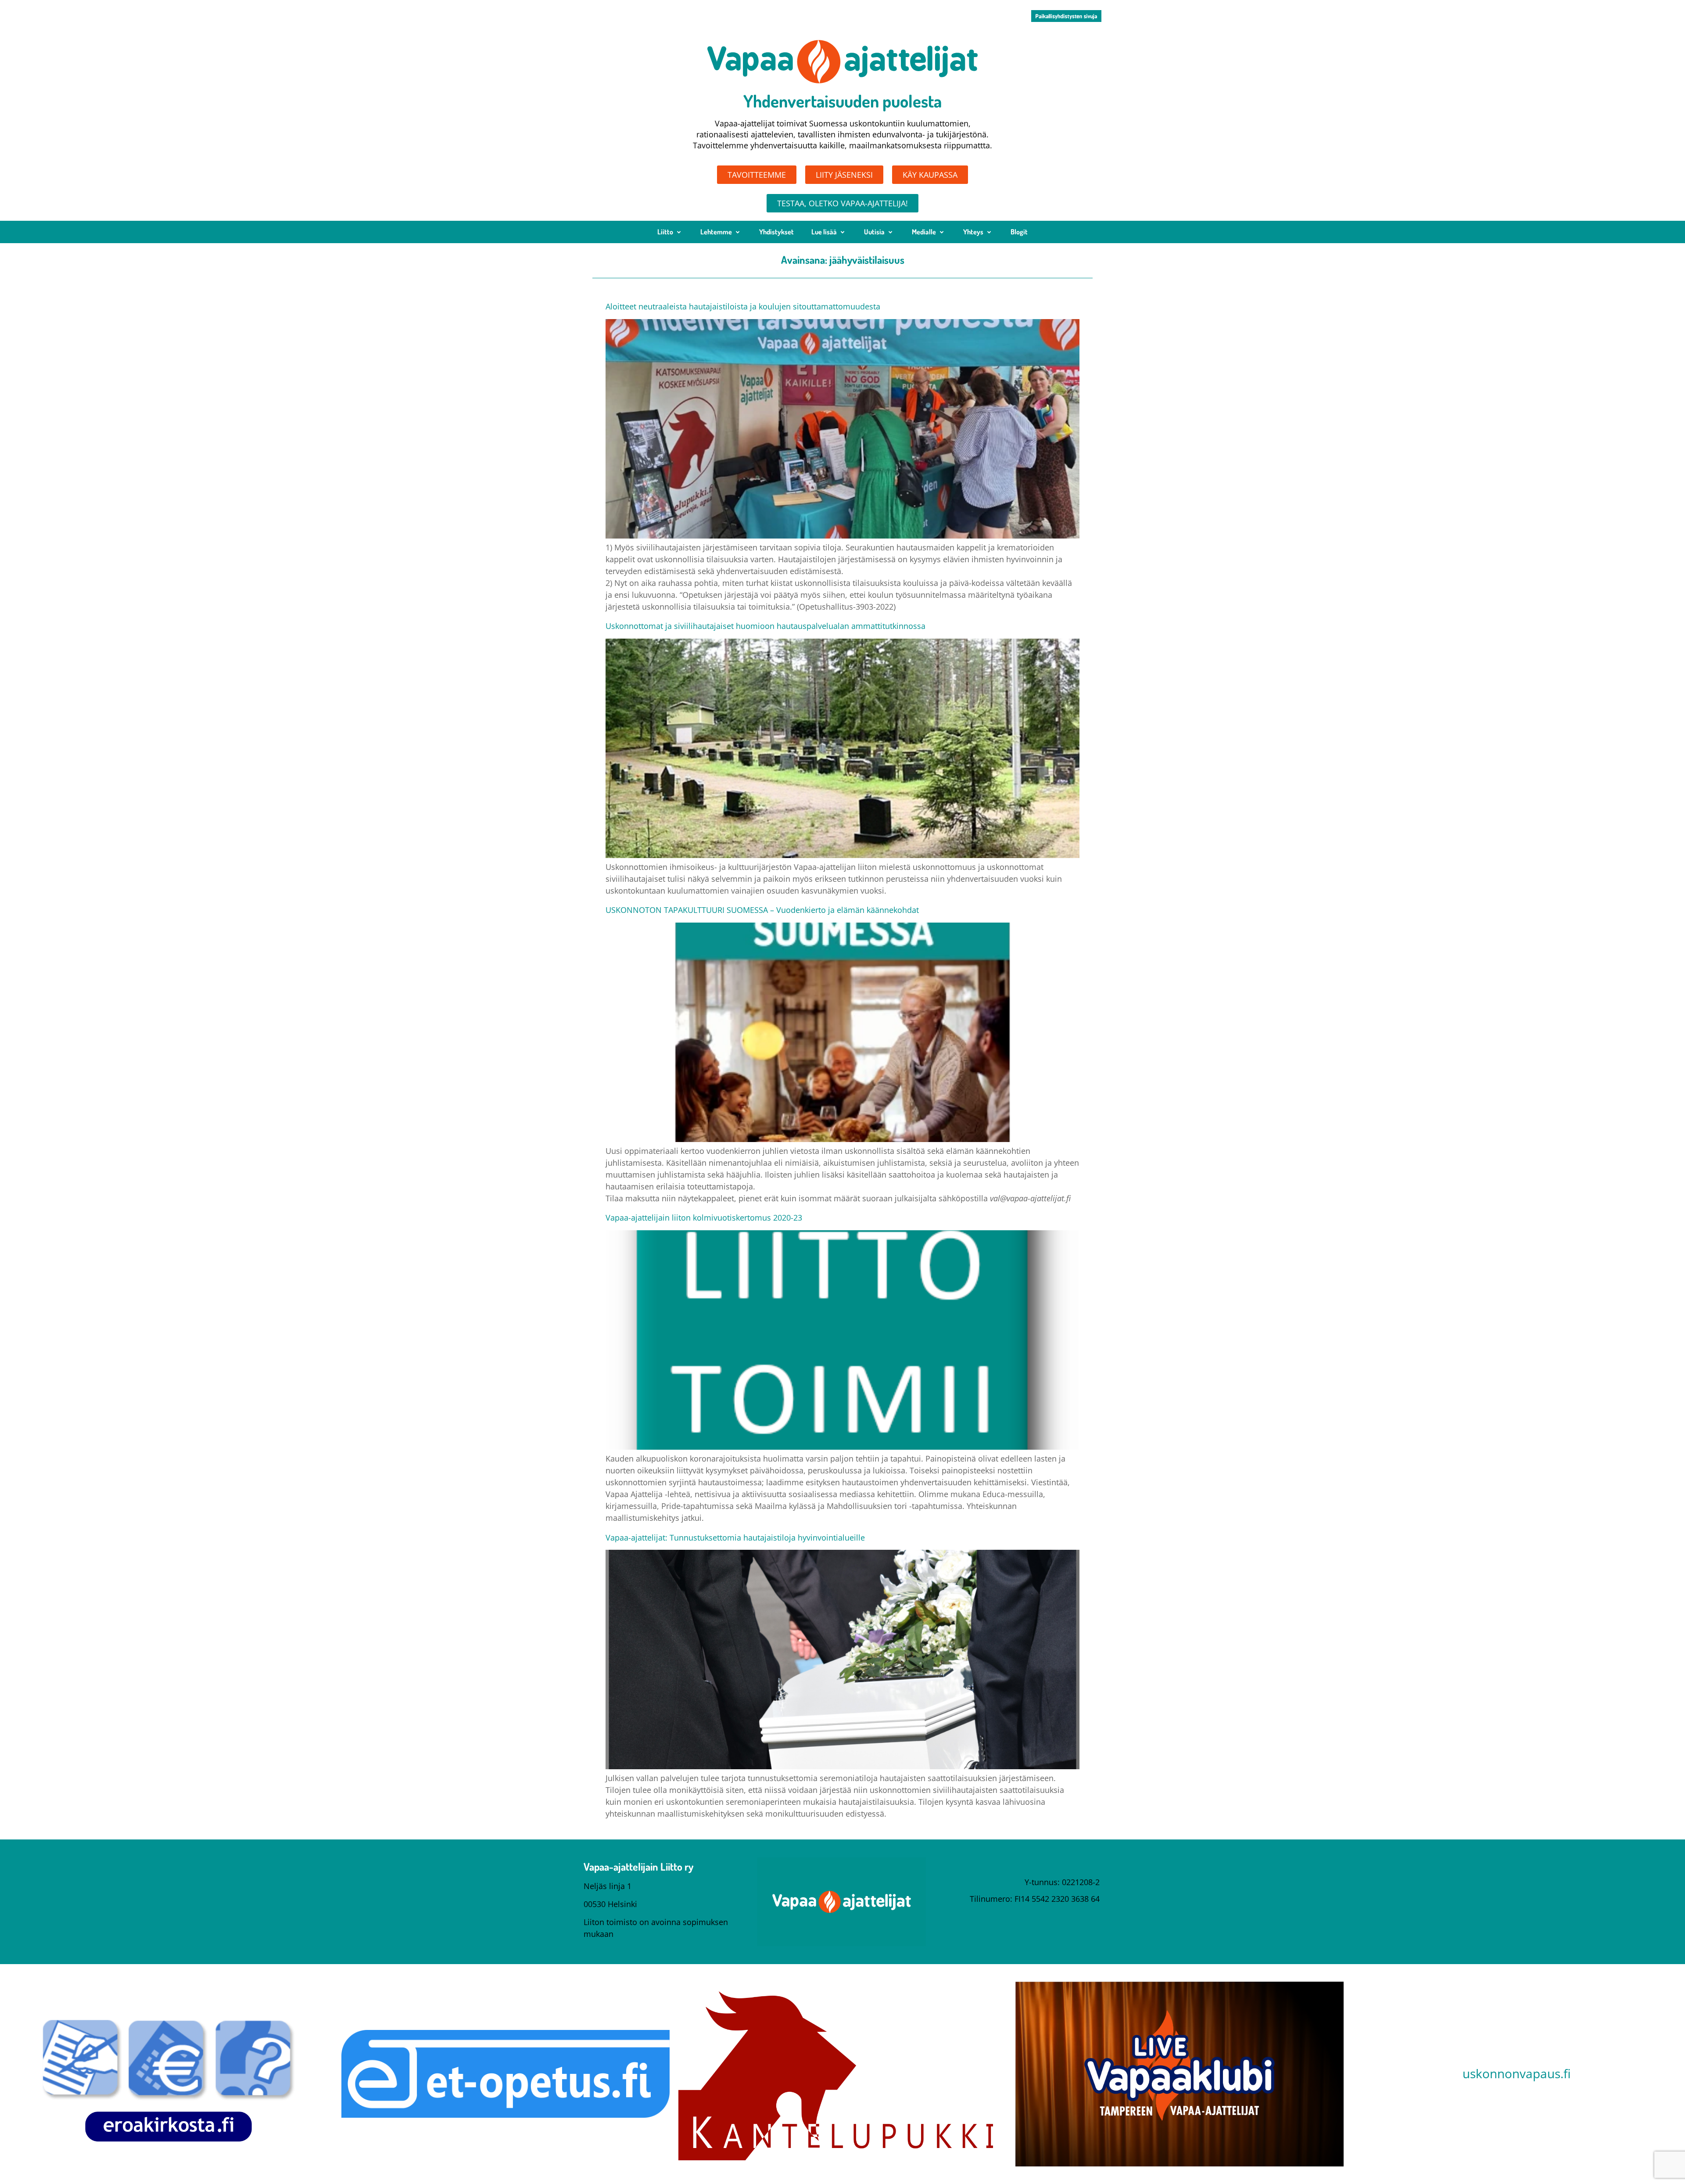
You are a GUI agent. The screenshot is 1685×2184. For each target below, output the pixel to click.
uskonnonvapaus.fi (1516, 2073)
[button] (1066, 16)
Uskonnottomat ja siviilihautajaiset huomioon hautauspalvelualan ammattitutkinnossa (765, 626)
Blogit (1019, 232)
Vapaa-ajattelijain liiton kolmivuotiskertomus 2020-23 (704, 1218)
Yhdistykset (776, 232)
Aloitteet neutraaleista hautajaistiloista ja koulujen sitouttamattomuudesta (743, 306)
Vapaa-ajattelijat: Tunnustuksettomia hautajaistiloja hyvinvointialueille (735, 1537)
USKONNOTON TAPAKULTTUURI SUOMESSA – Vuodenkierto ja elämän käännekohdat (762, 910)
